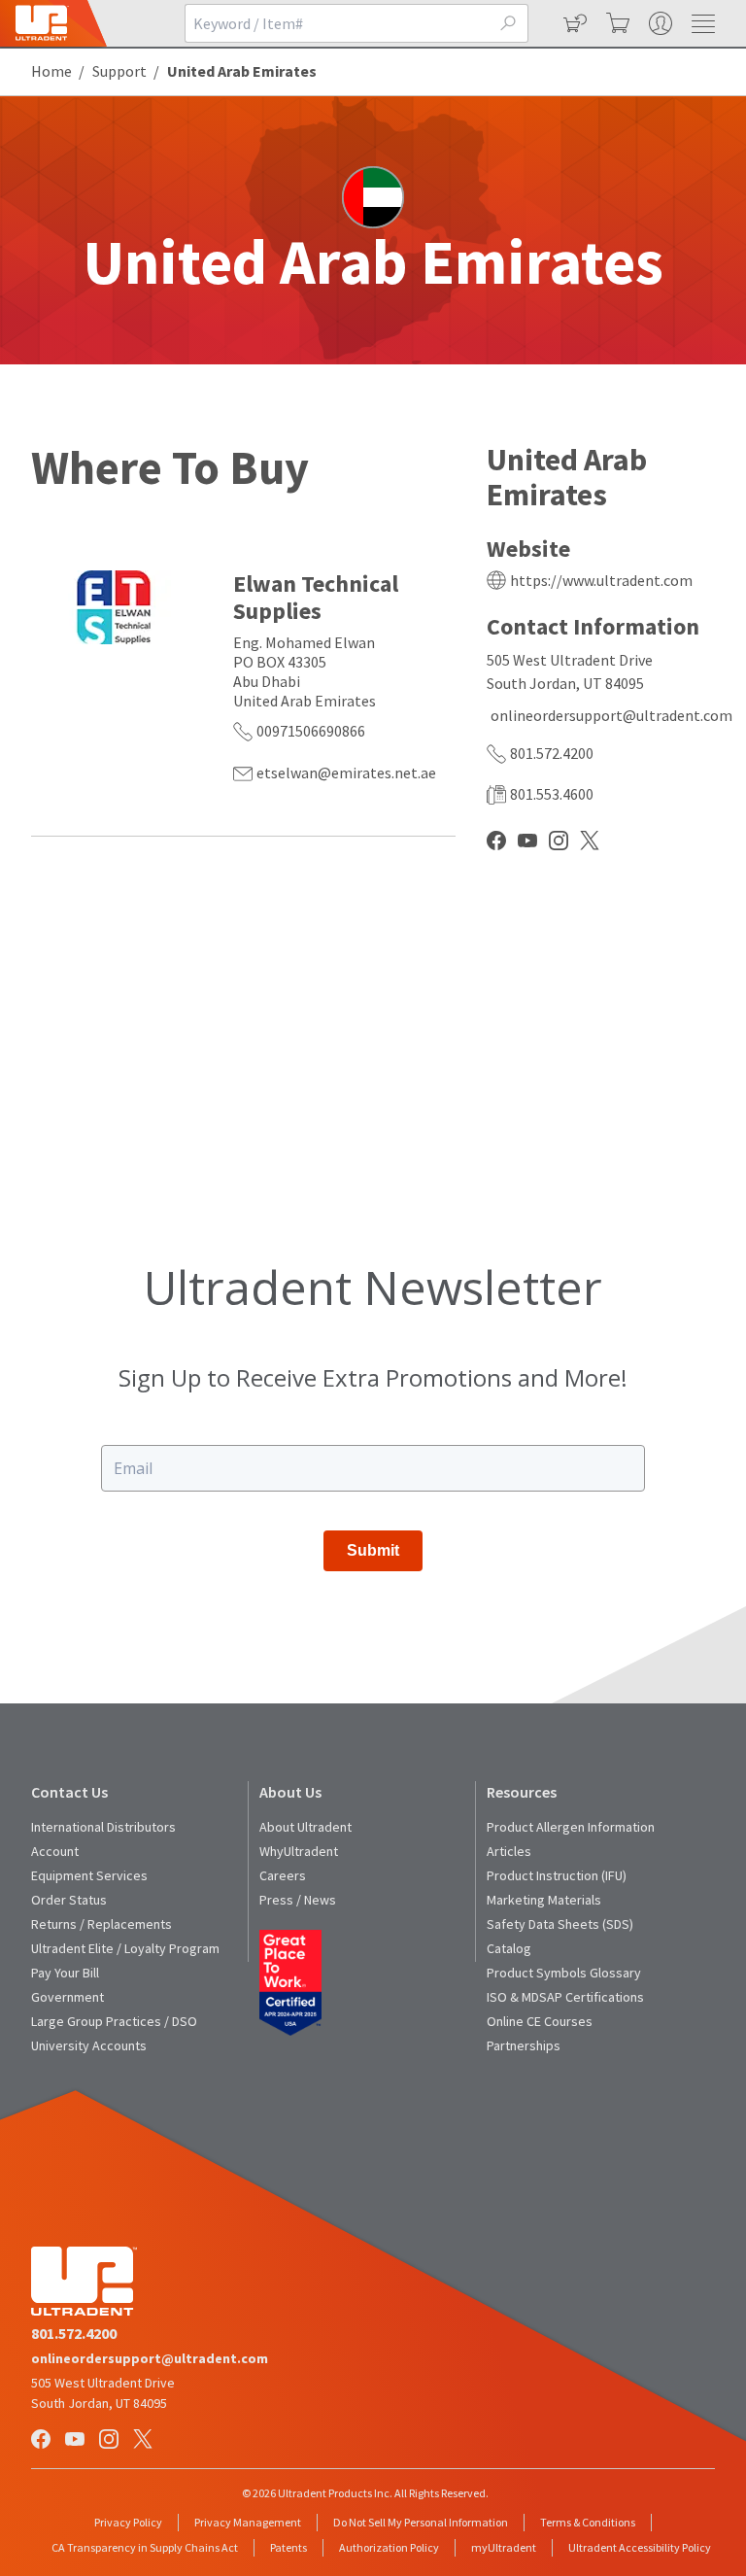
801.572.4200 (552, 753)
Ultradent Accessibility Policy (640, 2547)
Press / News (298, 1900)
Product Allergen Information (571, 1827)
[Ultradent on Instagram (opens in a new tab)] (111, 2440)
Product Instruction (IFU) (557, 1875)
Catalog (509, 1948)
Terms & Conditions (588, 2522)
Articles (509, 1851)
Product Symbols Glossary (564, 1973)
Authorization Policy (389, 2547)
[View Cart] (616, 23)
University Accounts (89, 2045)
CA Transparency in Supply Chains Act (145, 2547)
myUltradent (504, 2547)
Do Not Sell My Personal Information (421, 2522)
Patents (288, 2547)
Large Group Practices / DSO (114, 2021)
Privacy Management (248, 2522)
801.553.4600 (552, 794)
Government (68, 1997)
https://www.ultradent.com (601, 580)
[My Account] (659, 23)
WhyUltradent (299, 1851)
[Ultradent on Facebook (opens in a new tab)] (43, 2440)
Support (119, 71)
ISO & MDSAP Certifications (565, 1997)
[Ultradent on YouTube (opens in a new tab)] (77, 2440)
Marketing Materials (544, 1900)
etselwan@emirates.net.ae (346, 773)
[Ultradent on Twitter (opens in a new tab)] (145, 2440)
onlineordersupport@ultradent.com (611, 715)
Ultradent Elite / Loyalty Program (125, 1948)
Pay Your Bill (65, 1973)
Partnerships (524, 2045)
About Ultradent (305, 1827)
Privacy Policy (128, 2522)
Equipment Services (89, 1875)
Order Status (69, 1900)
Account (55, 1851)
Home (51, 71)
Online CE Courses (540, 2021)
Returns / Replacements (102, 1924)
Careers (283, 1875)
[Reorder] (573, 23)
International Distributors (103, 1827)
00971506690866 (311, 731)
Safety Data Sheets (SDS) (560, 1924)
